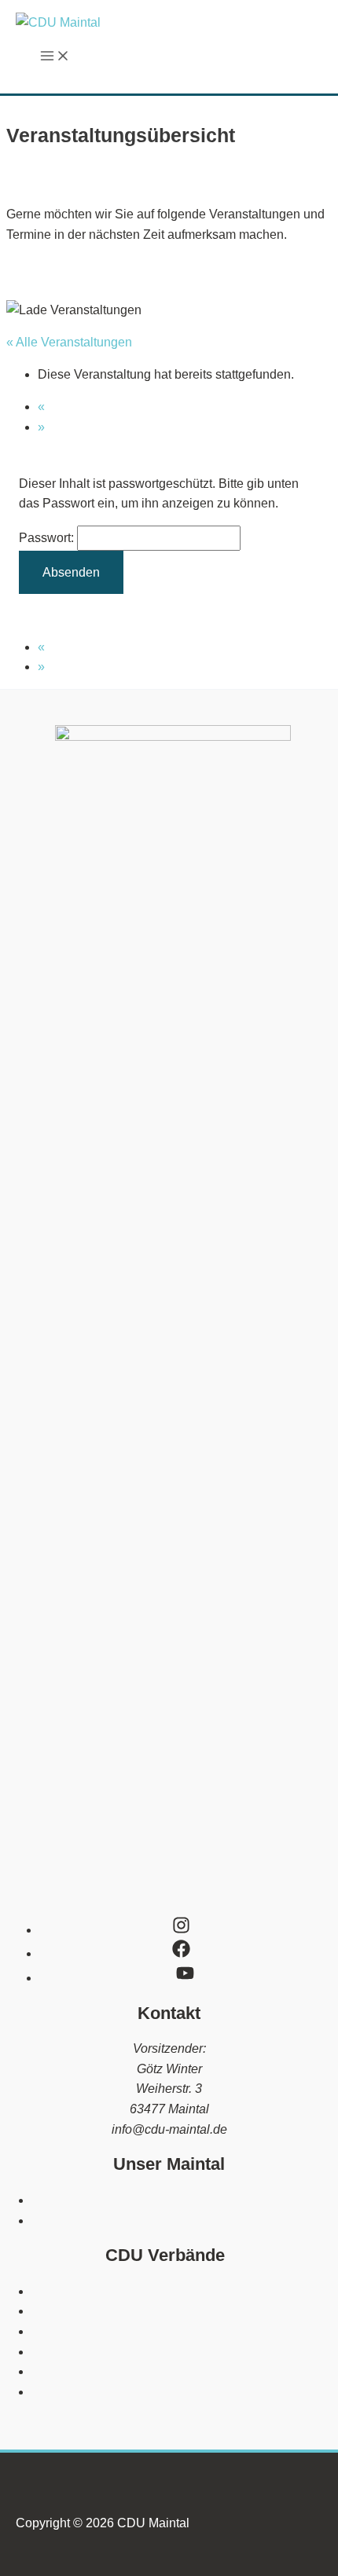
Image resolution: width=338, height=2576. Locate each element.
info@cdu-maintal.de (169, 2129)
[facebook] (189, 1953)
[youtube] (189, 1978)
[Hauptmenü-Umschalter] (55, 57)
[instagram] (189, 1930)
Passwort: (48, 538)
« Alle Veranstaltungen (69, 342)
